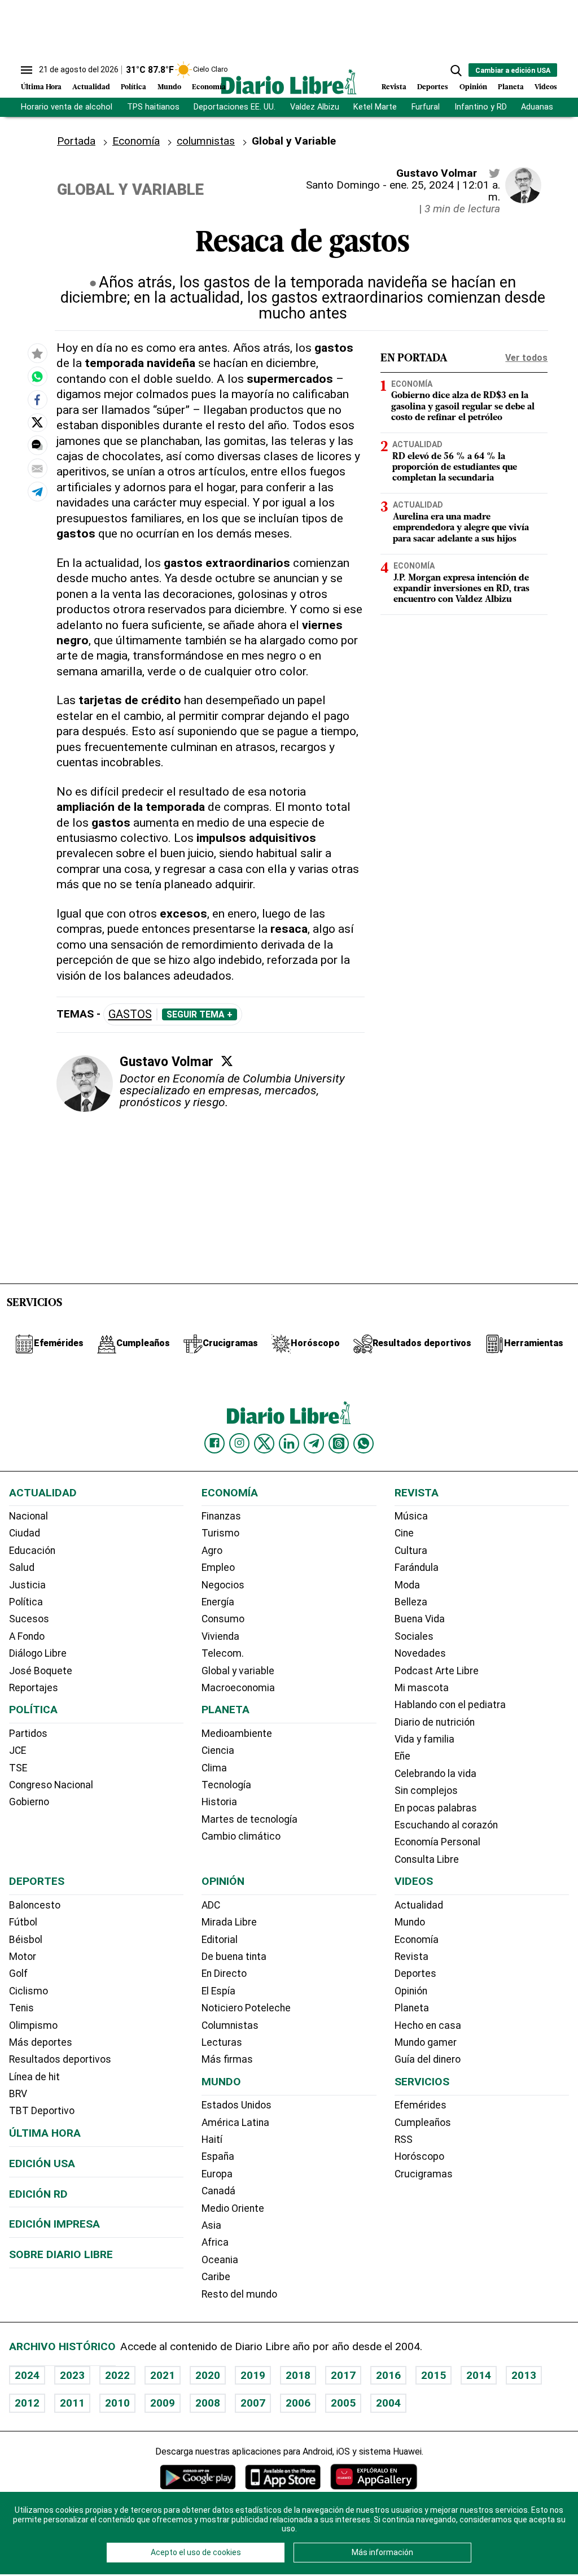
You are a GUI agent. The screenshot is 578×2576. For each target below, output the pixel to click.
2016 (388, 2375)
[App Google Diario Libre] (198, 2477)
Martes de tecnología (249, 1819)
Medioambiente (237, 1734)
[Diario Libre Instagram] (239, 1443)
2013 (524, 2375)
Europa (217, 2174)
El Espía (218, 1991)
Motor (23, 1957)
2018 (298, 2375)
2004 (388, 2403)
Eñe (402, 1756)
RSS (404, 2140)
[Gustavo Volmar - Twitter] (494, 173)
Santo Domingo (343, 185)
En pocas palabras (436, 1808)
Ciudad (25, 1533)
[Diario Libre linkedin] (289, 1443)
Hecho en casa (428, 2025)
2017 (343, 2375)
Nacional (29, 1516)
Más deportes (41, 2042)
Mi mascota (422, 1688)
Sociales (414, 1636)
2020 (208, 2375)
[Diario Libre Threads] (339, 1443)
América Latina (235, 2123)
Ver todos (526, 358)
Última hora (45, 2133)
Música (411, 1516)
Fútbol (23, 1922)
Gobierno (29, 1802)
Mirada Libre (229, 1922)
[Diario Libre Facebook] (214, 1443)
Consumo (223, 1619)
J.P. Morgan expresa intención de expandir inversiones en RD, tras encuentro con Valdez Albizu (461, 589)
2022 (117, 2375)
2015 (433, 2375)
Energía (218, 1602)
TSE (18, 1768)
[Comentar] (37, 445)
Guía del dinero (428, 2059)
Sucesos (29, 1619)
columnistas (206, 141)
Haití (212, 2140)
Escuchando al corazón (446, 1825)
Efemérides (421, 2105)
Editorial (220, 1940)
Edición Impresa (54, 2224)
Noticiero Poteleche (246, 2008)
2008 (208, 2403)
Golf (18, 1974)
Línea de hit (34, 2077)
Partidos (28, 1734)
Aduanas (537, 107)
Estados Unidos (237, 2105)
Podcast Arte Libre (437, 1671)
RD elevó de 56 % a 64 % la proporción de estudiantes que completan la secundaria (455, 468)
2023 (72, 2375)
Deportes (433, 87)
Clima (214, 1768)
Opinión (473, 87)
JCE (17, 1750)
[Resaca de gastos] (37, 377)
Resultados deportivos (60, 2059)
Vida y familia (424, 1739)
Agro (212, 1551)
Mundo (169, 87)
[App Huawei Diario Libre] (374, 2477)
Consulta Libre (427, 1859)
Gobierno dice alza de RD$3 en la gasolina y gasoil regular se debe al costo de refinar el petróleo (463, 407)
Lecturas (222, 2042)
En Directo (224, 1974)
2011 (72, 2403)
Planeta (511, 87)
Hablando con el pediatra (450, 1705)
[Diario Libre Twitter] (264, 1443)
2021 (163, 2375)
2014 (479, 2375)
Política (133, 87)
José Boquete (41, 1671)
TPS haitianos (153, 107)
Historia (219, 1802)
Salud (22, 1568)
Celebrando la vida (435, 1774)
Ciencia (218, 1750)
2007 (253, 2403)
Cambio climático (241, 1836)
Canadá (218, 2191)
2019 (253, 2375)
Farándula (417, 1568)
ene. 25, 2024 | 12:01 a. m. (445, 191)
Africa (215, 2242)
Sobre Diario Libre (61, 2254)
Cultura (411, 1551)
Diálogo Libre (38, 1653)
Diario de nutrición (435, 1722)
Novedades (420, 1653)
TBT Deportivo (42, 2111)
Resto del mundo (239, 2294)
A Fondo (27, 1636)
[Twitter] (227, 1061)
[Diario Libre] (289, 82)
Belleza (411, 1602)
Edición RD (38, 2194)
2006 (298, 2403)
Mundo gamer (426, 2042)
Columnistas (230, 2025)
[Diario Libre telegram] (314, 1443)
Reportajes (34, 1688)
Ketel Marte (375, 107)
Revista (394, 87)
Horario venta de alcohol (67, 107)
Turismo (220, 1533)
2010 (117, 2403)
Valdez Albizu (315, 107)
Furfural (426, 107)
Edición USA (42, 2164)
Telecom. (223, 1653)
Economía (209, 87)
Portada (76, 141)
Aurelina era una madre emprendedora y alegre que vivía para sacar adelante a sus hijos (461, 528)
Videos (546, 87)
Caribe (216, 2277)
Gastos (130, 1014)
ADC (211, 1905)
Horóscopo (419, 2156)
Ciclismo (29, 1991)
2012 (27, 2403)
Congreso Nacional (51, 1785)
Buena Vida (420, 1619)
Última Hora (41, 87)
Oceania (220, 2260)
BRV (18, 2094)
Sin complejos (426, 1791)
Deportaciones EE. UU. (235, 107)
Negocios (223, 1585)
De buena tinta (234, 1957)
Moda (407, 1585)
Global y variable (238, 1671)
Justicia (27, 1585)
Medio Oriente (233, 2208)
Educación (32, 1551)
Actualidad (91, 87)
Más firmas (227, 2059)
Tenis (21, 2008)
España (218, 2156)
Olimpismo (33, 2025)
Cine (404, 1533)
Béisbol (26, 1940)
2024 (27, 2375)
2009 (163, 2403)
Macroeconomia (238, 1688)
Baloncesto (35, 1905)
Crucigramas (424, 2174)
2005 (343, 2403)
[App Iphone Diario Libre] (283, 2477)
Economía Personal (437, 1842)
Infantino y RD (481, 107)
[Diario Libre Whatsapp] (364, 1443)
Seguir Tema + (200, 1015)
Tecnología (226, 1785)
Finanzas (221, 1516)
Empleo (218, 1568)
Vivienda (220, 1636)
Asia (211, 2225)
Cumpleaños (423, 2123)
